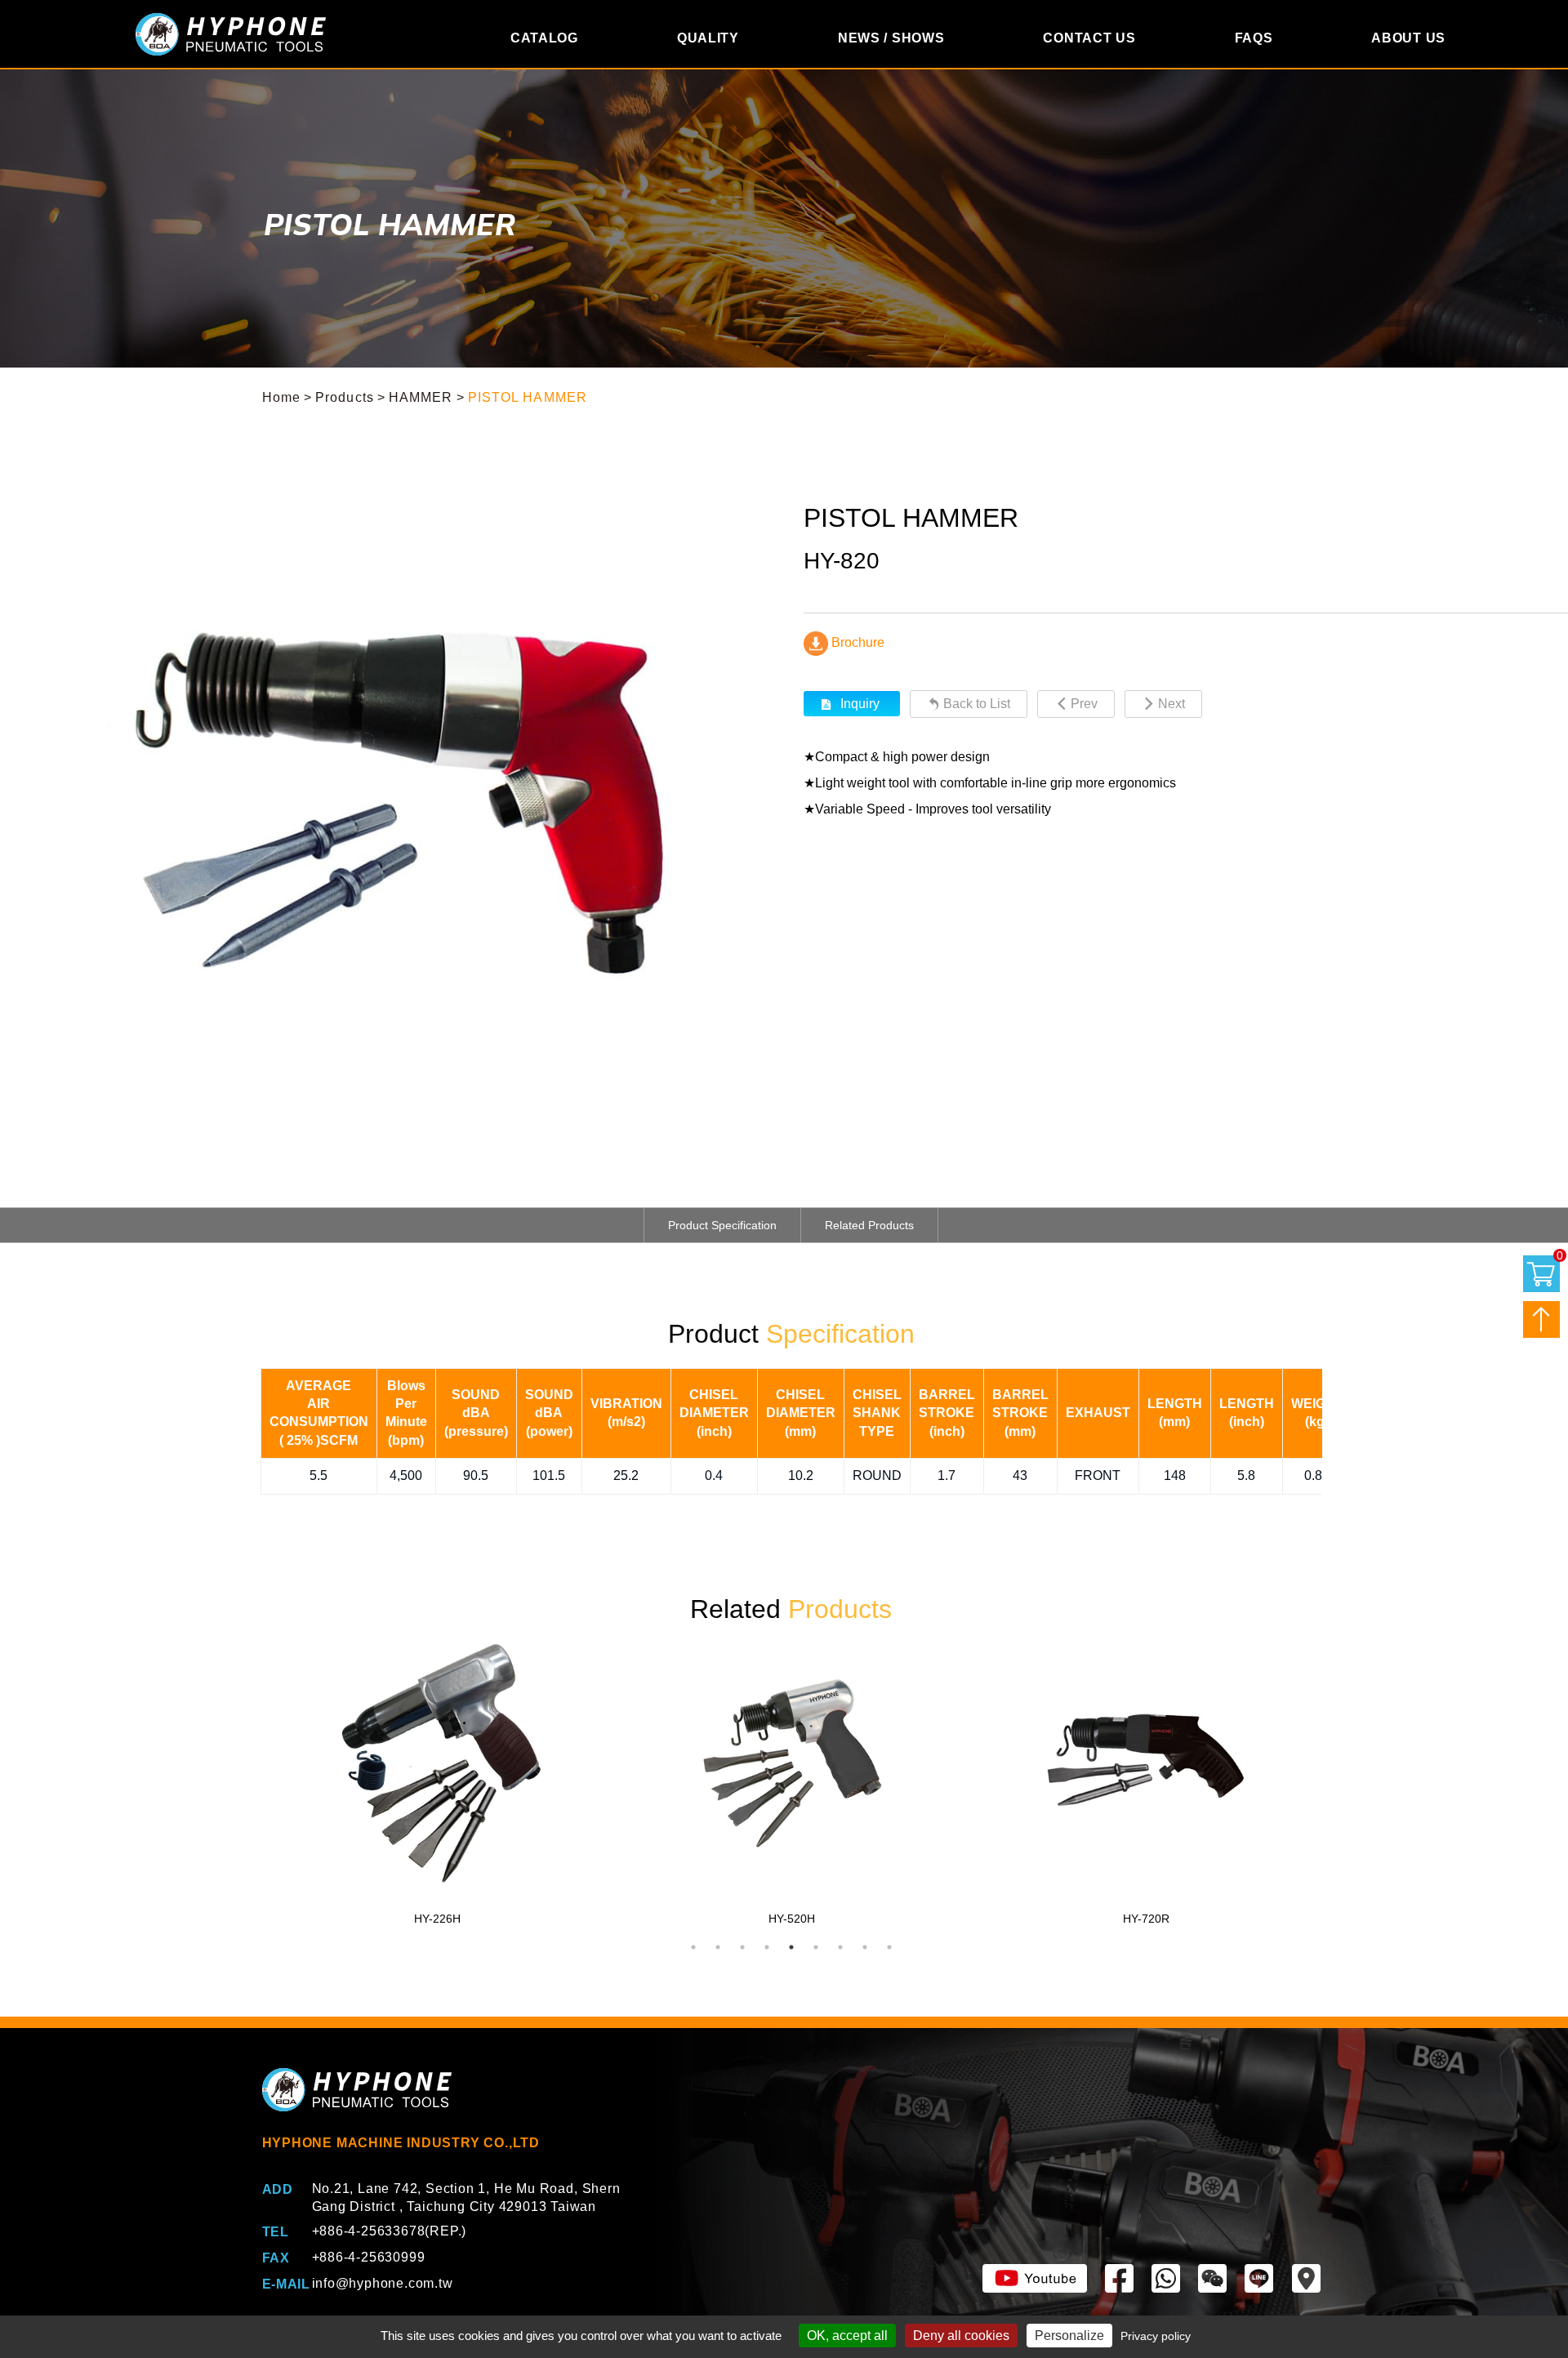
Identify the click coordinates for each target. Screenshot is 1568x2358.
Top (1541, 1319)
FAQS (1254, 38)
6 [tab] (816, 1947)
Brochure (856, 642)
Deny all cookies (961, 2336)
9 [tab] (889, 1947)
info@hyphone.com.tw (383, 2283)
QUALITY (708, 38)
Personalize (1069, 2336)
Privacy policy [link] (1156, 2336)
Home (281, 397)
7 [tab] (840, 1947)
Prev (1084, 704)
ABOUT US (1408, 38)
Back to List (977, 704)
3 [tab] (742, 1947)
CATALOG (544, 38)
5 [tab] (791, 1947)
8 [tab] (865, 1947)
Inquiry (860, 704)
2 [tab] (718, 1947)
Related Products (869, 1225)
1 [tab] (693, 1947)
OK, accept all (847, 2336)
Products (345, 397)
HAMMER (421, 397)
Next (1172, 704)
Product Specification (722, 1225)
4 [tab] (767, 1947)
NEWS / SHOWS (891, 38)
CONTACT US (1089, 38)
